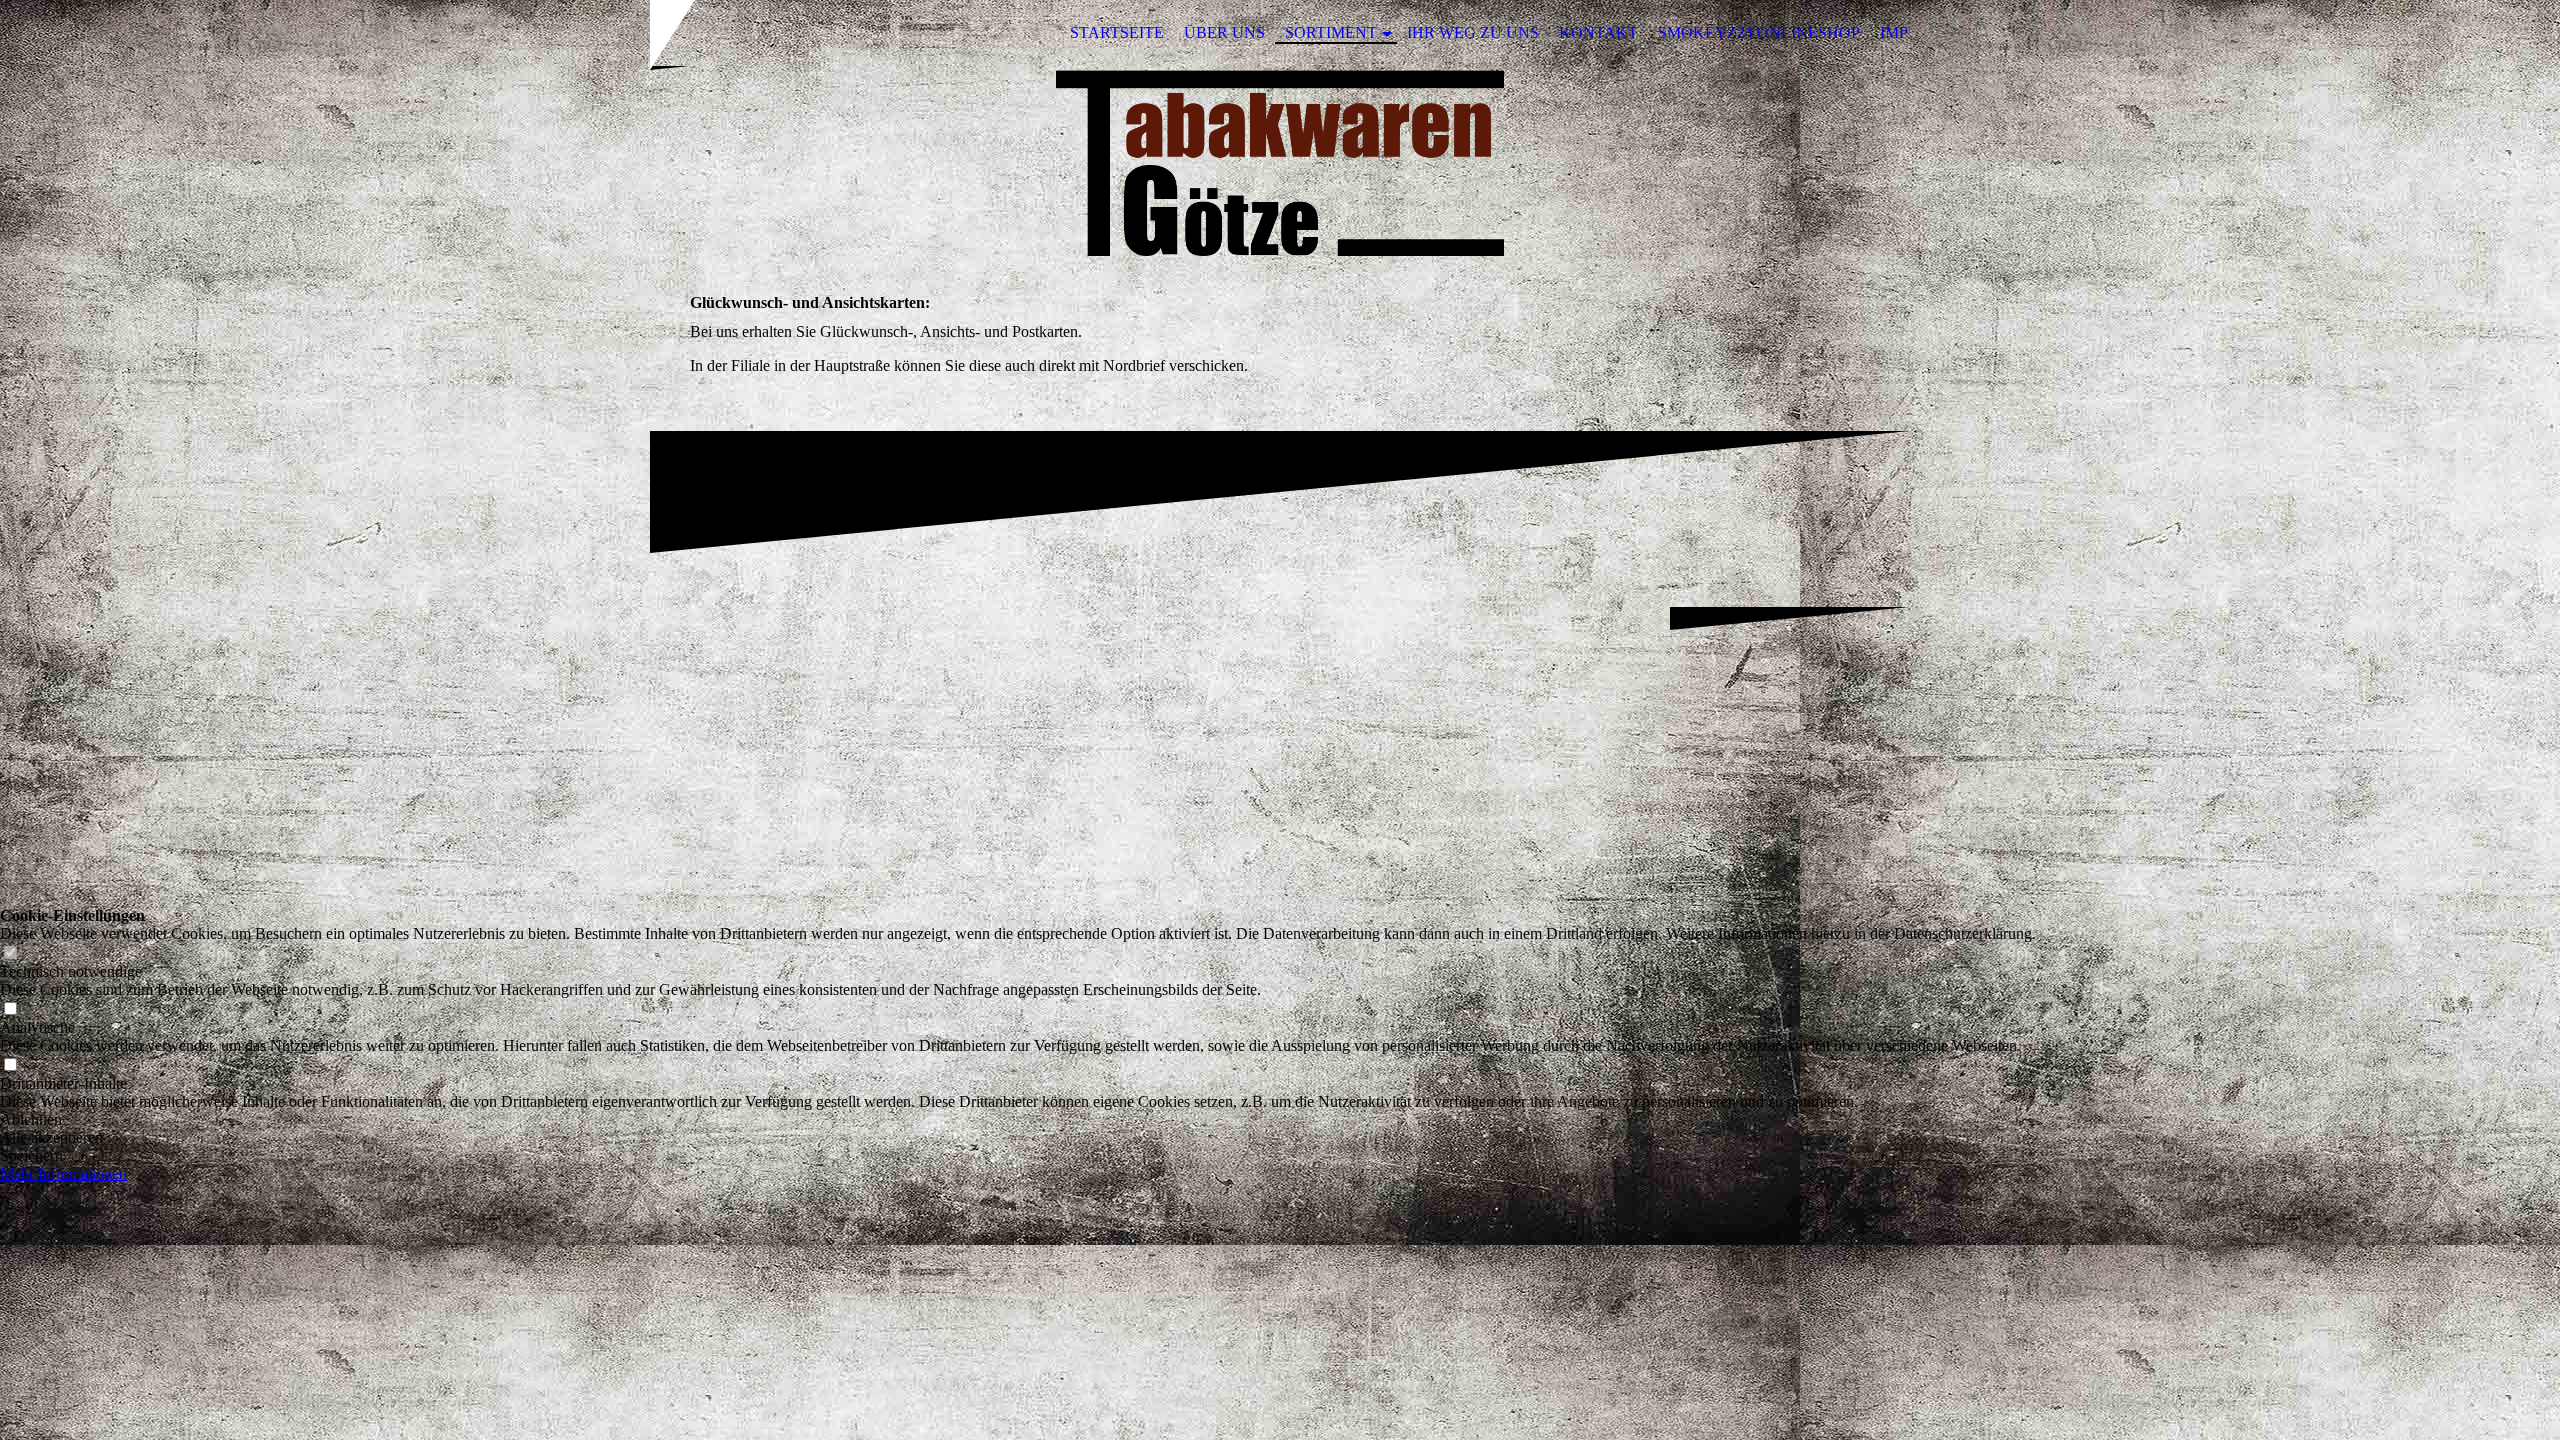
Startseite (1117, 32)
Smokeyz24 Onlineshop (1759, 32)
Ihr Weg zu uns (1473, 32)
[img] (1280, 163)
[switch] (10, 953)
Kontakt (1598, 32)
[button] (1018, 1120)
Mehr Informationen (63, 1173)
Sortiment (1331, 32)
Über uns (1224, 32)
